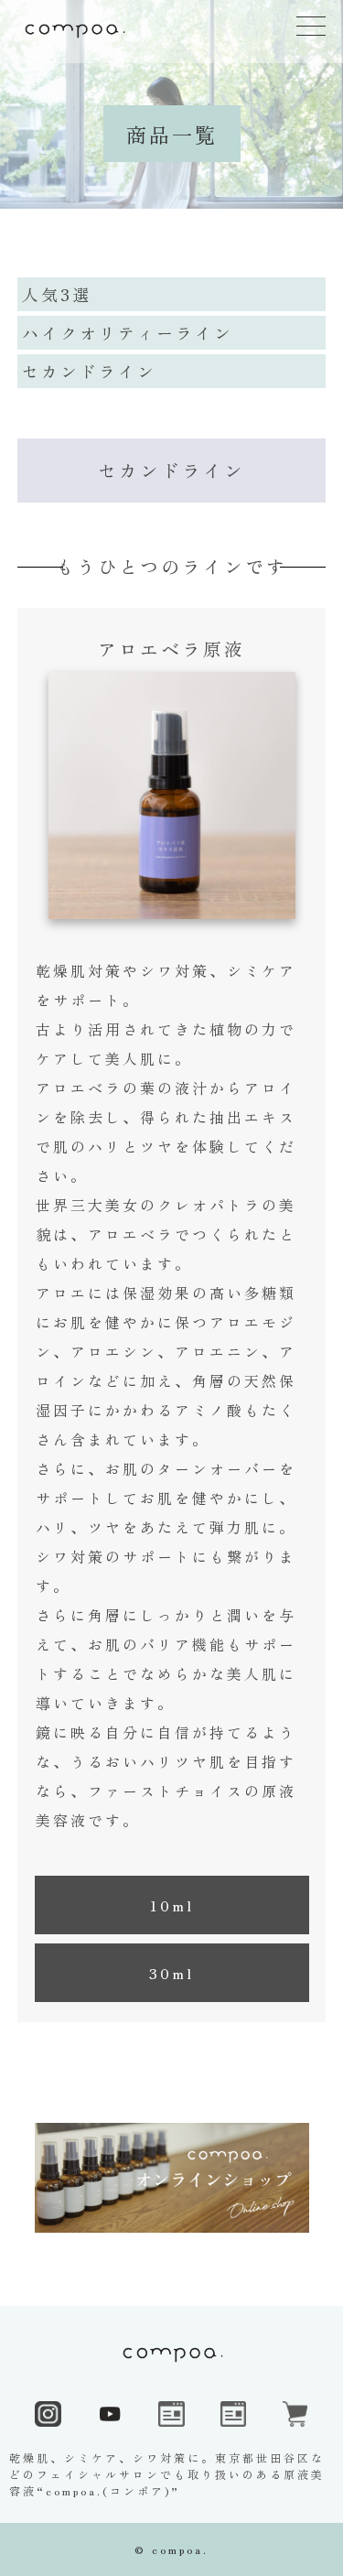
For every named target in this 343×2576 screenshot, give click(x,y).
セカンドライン (89, 371)
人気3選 (57, 294)
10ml (171, 1905)
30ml (171, 1973)
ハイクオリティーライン (128, 332)
